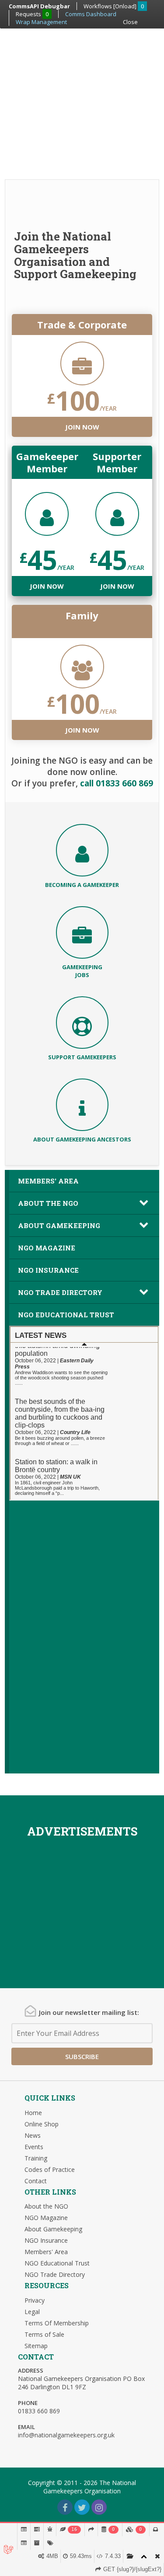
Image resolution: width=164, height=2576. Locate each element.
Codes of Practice (50, 2169)
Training (36, 2158)
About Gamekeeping (59, 1225)
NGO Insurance (48, 1270)
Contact (36, 2181)
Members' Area (46, 2252)
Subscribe (82, 2056)
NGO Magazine (47, 1248)
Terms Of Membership (57, 2323)
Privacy (35, 2300)
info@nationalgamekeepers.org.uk (66, 2435)
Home (33, 2113)
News (33, 2135)
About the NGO (46, 2206)
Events (34, 2147)
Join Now (82, 427)
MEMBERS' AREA (48, 1181)
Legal (32, 2312)
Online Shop (42, 2124)
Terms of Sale (44, 2334)
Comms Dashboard (91, 14)
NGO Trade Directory (60, 1292)
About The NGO (48, 1203)
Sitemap (36, 2346)
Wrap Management (41, 22)
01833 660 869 (39, 2411)
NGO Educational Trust (66, 1315)
